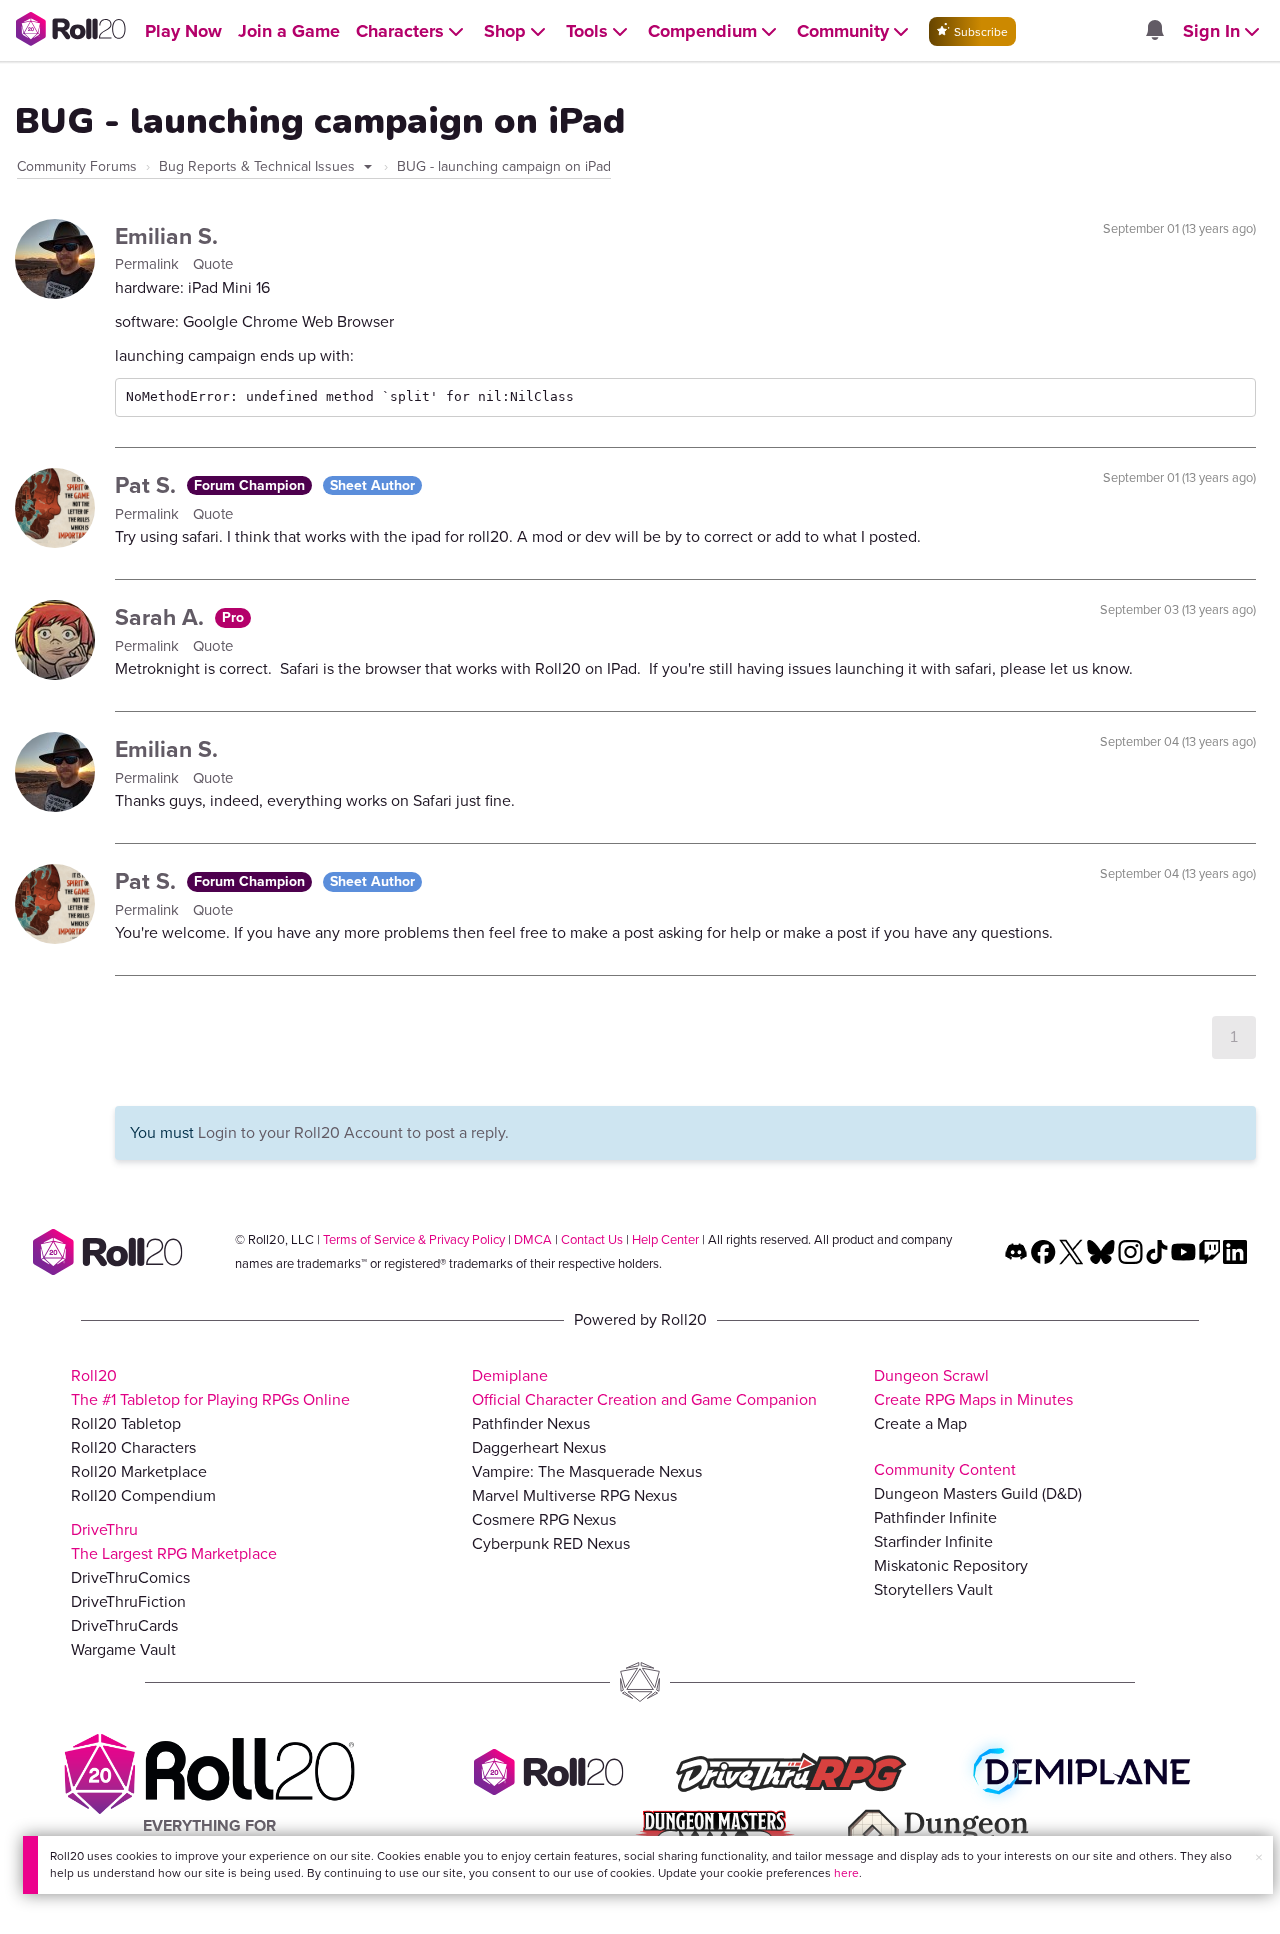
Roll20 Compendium (143, 1495)
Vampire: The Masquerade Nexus (587, 1471)
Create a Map (920, 1423)
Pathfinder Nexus (531, 1423)
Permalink (149, 264)
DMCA (533, 1239)
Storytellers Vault (933, 1589)
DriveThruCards (124, 1625)
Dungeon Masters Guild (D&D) (978, 1493)
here (846, 1873)
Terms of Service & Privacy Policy (414, 1239)
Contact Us (592, 1239)
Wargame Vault (123, 1649)
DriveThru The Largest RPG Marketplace (174, 1541)
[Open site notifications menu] (1154, 31)
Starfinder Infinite (933, 1541)
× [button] (1259, 1857)
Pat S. (148, 485)
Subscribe (979, 32)
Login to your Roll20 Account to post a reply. (353, 1132)
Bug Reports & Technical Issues (259, 166)
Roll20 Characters (133, 1447)
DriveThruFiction (128, 1601)
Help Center (665, 1239)
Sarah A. (162, 617)
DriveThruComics (130, 1577)
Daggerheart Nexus (539, 1447)
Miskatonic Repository (951, 1565)
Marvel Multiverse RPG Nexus (574, 1495)
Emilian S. (166, 236)
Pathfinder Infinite (935, 1517)
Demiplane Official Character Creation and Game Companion (644, 1387)
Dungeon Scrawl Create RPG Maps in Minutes (973, 1387)
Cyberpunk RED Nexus (551, 1543)
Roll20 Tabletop (126, 1423)
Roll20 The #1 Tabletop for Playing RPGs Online (210, 1387)
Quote (213, 264)
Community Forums (77, 166)
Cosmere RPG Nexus (544, 1519)
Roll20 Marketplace (139, 1471)
